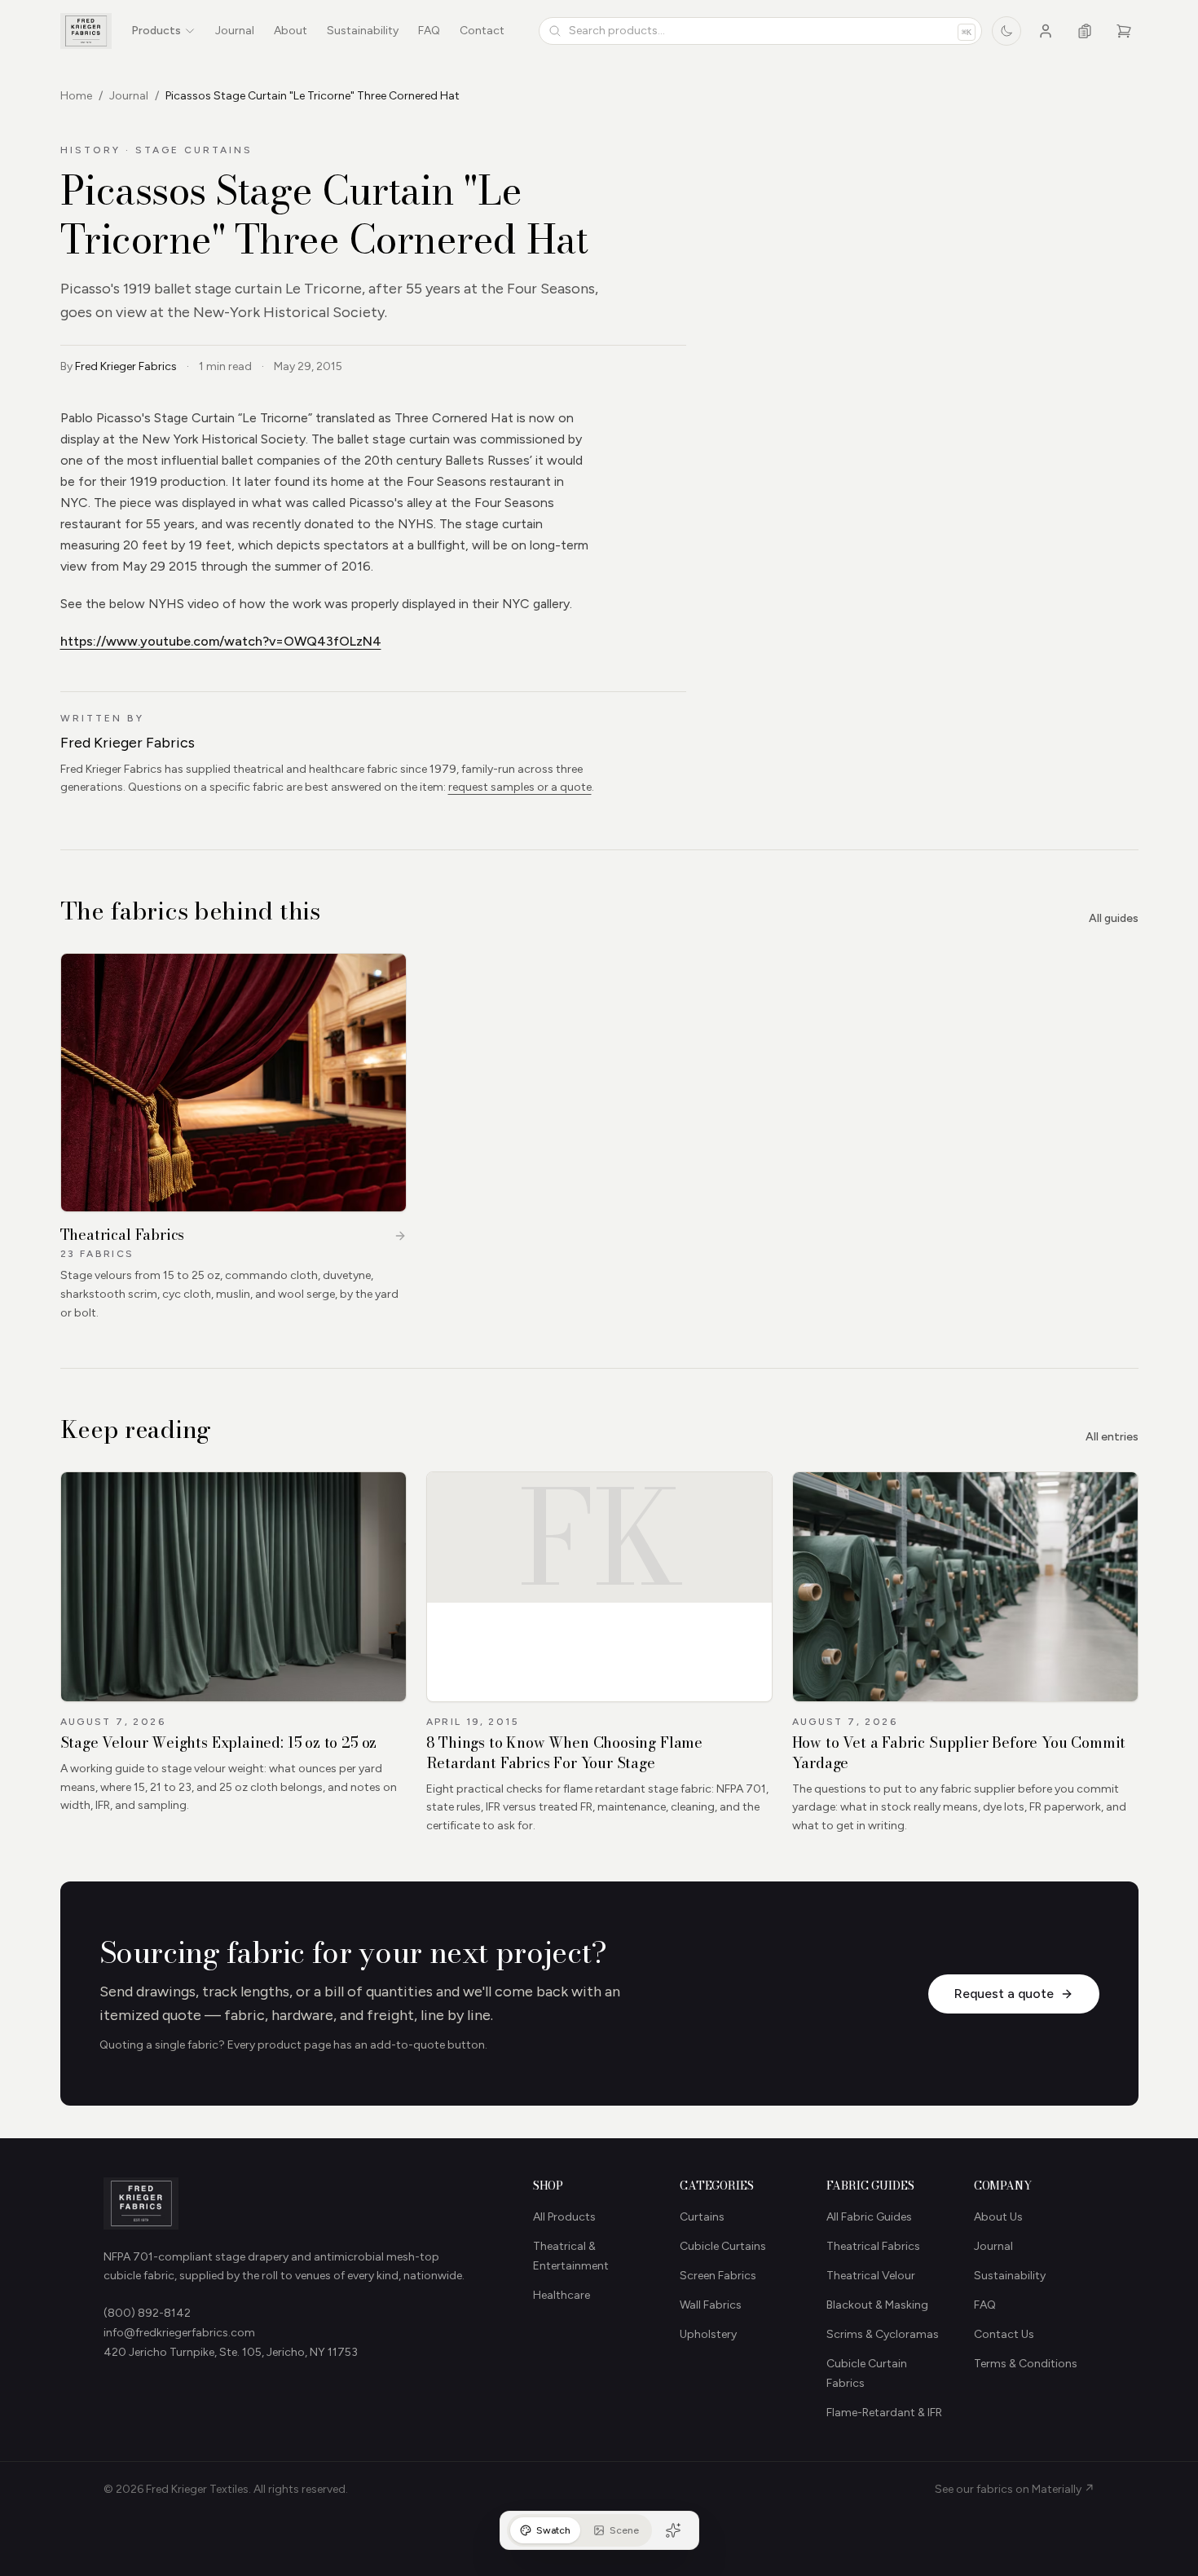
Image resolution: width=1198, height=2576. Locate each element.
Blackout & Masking (877, 2305)
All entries (1112, 1437)
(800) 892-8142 (147, 2313)
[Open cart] (1124, 31)
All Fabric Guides (869, 2217)
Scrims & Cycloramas (883, 2334)
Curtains (702, 2217)
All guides (1114, 918)
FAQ (429, 31)
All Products (564, 2217)
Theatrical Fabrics (873, 2246)
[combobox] (760, 31)
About (291, 31)
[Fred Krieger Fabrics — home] (86, 31)
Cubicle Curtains (723, 2246)
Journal (235, 31)
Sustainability (363, 31)
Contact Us (1004, 2334)
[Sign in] (1046, 31)
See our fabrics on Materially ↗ (1015, 2489)
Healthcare (562, 2295)
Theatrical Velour (871, 2276)
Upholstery (708, 2334)
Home (76, 96)
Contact (482, 31)
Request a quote (1004, 1994)
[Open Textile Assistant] (673, 2530)
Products (156, 31)
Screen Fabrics (718, 2276)
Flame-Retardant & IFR (884, 2413)
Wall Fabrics (711, 2305)
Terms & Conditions (1026, 2364)
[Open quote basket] (1085, 31)
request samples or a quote (520, 787)
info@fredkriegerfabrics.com (179, 2333)
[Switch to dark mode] (1006, 31)
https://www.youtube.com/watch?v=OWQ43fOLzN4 (221, 641)
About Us (998, 2217)
